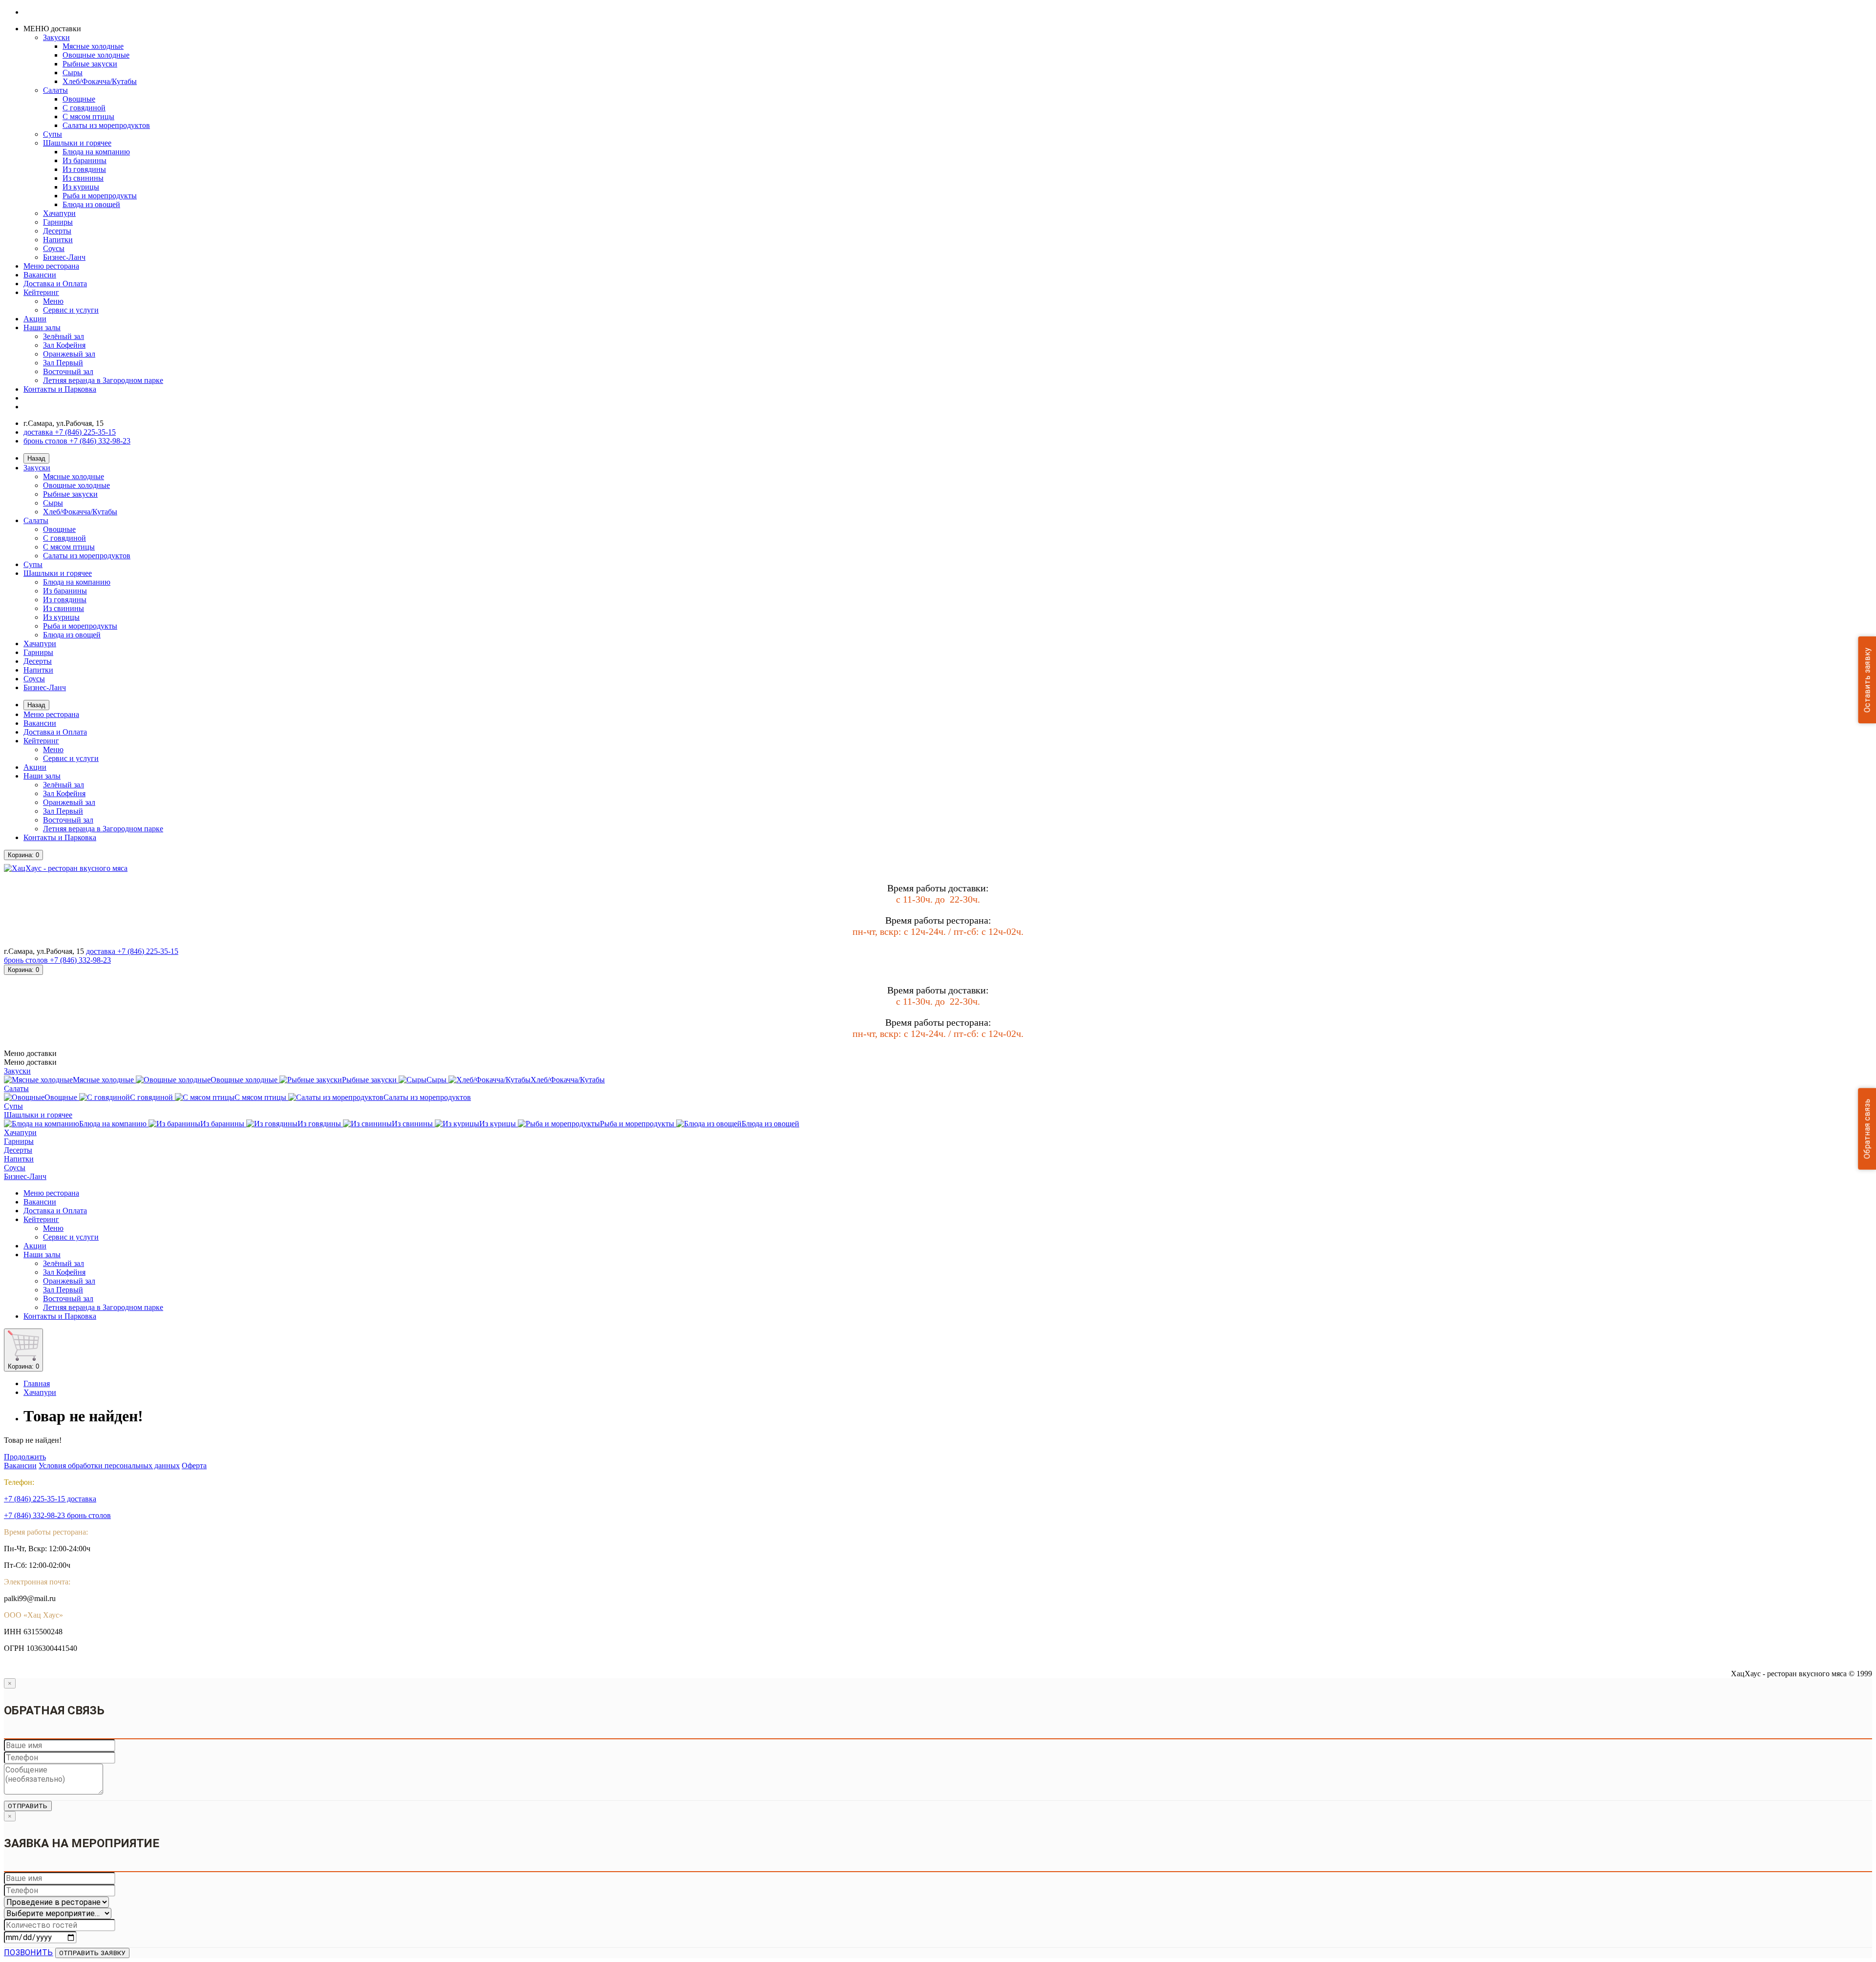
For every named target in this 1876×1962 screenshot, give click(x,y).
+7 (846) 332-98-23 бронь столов (57, 1515)
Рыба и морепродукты (100, 196)
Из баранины (85, 160)
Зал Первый (63, 363)
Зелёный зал (64, 336)
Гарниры (58, 222)
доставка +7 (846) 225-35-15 (70, 432)
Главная (37, 1383)
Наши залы (42, 327)
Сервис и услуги (71, 310)
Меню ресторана (51, 266)
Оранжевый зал (69, 354)
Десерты (57, 231)
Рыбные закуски (90, 64)
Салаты (55, 90)
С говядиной (84, 108)
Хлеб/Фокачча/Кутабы (100, 81)
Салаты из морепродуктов (106, 125)
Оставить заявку (1867, 680)
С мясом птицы (88, 116)
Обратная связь (1867, 1129)
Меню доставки (30, 1062)
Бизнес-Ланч (64, 257)
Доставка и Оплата (55, 284)
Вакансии (40, 275)
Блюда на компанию (96, 152)
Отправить (28, 1806)
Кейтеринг (41, 292)
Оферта (194, 1466)
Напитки (58, 240)
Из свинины (83, 178)
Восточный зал (68, 371)
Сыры (73, 73)
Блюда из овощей (91, 204)
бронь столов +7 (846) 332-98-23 (77, 441)
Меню (53, 301)
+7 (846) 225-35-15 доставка (50, 1499)
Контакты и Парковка (60, 389)
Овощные (79, 99)
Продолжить (25, 1457)
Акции (35, 319)
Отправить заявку (92, 1953)
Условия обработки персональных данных (109, 1466)
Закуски (56, 37)
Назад (36, 458)
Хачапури (59, 213)
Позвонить (29, 1952)
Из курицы (81, 187)
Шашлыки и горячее (77, 143)
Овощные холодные (96, 55)
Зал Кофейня (64, 345)
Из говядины (84, 169)
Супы (53, 134)
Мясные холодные (93, 46)
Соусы (54, 248)
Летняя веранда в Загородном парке (103, 380)
